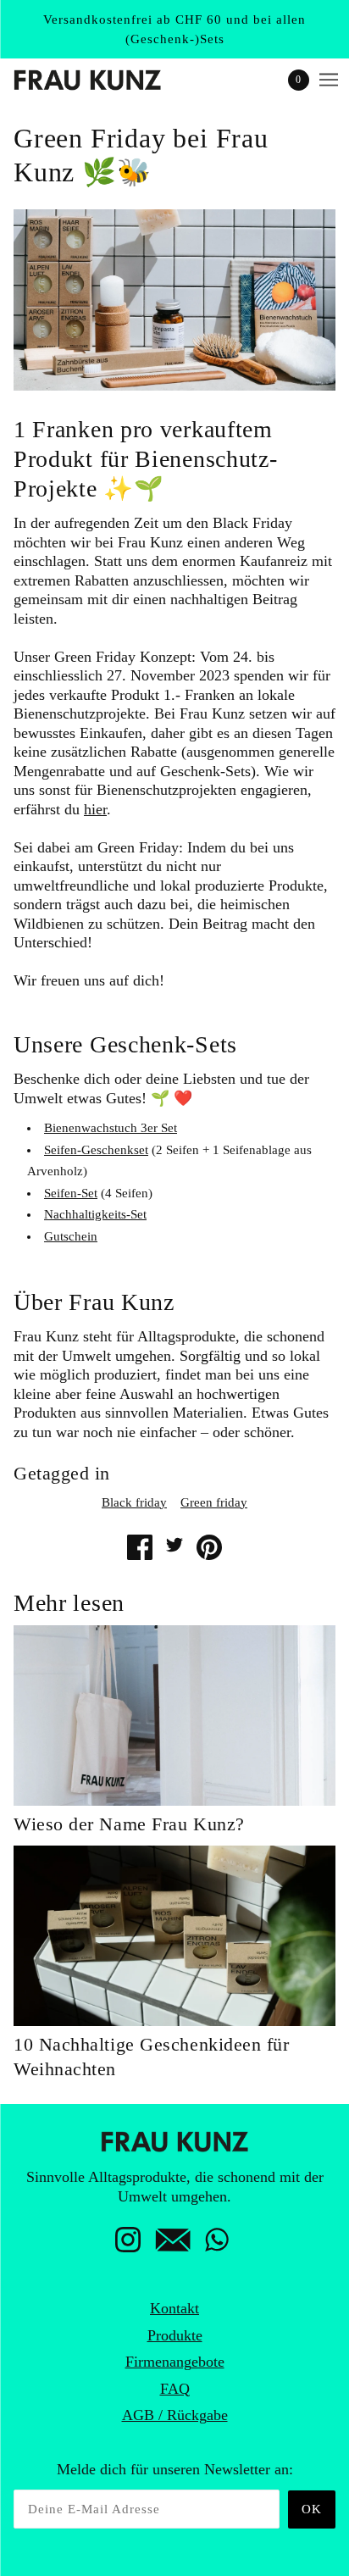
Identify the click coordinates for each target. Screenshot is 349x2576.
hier (95, 809)
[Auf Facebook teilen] (140, 1547)
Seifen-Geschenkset (96, 1150)
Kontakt (174, 2308)
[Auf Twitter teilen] (174, 1544)
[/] (104, 80)
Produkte (175, 2335)
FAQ (175, 2389)
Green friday (214, 1502)
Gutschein (71, 1236)
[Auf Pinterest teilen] (209, 1547)
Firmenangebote (175, 2362)
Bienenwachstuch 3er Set (111, 1128)
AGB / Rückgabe (175, 2415)
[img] (128, 2245)
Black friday (134, 1502)
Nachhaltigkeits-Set (95, 1214)
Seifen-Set (71, 1193)
